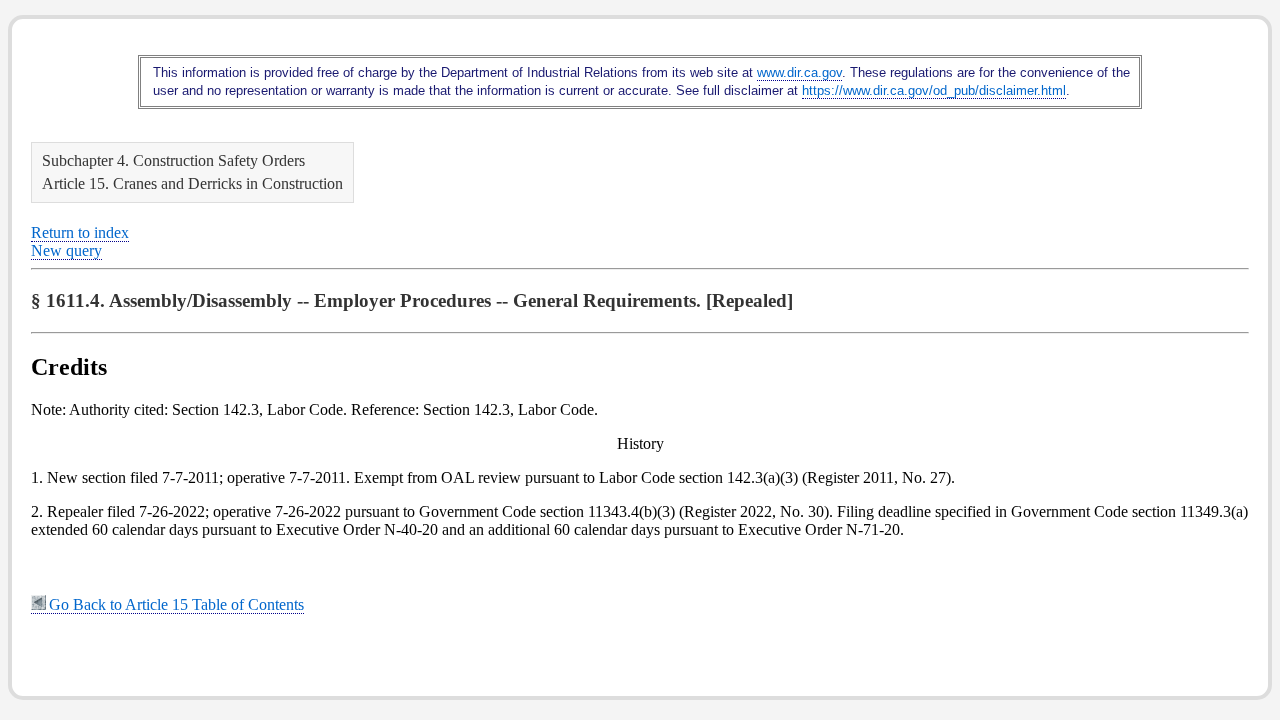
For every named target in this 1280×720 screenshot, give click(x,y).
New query (66, 250)
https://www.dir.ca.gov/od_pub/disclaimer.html (934, 90)
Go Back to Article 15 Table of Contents (176, 604)
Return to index (80, 232)
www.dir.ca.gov (799, 72)
